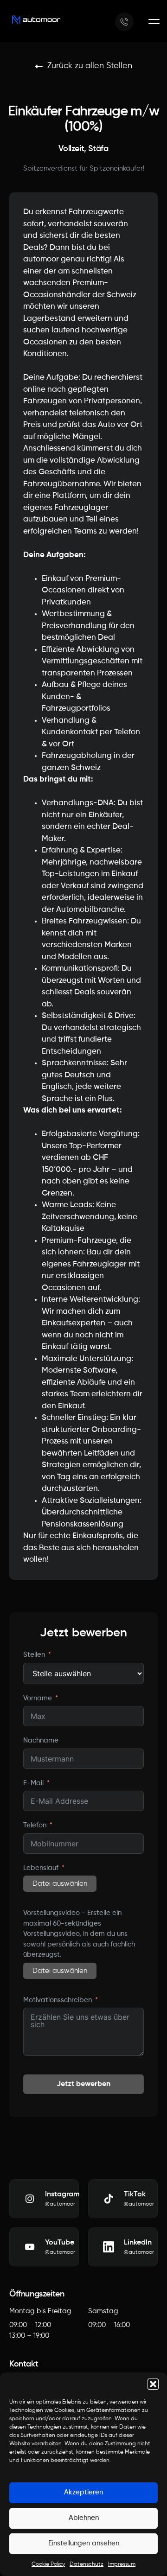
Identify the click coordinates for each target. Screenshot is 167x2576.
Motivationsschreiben (58, 2000)
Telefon (35, 1825)
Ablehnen (84, 2518)
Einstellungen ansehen (84, 2543)
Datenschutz (87, 2564)
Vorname (38, 1698)
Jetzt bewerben (83, 2084)
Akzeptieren (83, 2492)
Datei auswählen (60, 1884)
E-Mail (33, 1783)
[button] (153, 2384)
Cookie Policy (48, 2564)
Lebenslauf (41, 1868)
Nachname (41, 1740)
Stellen (34, 1655)
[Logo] (36, 20)
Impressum (122, 2564)
